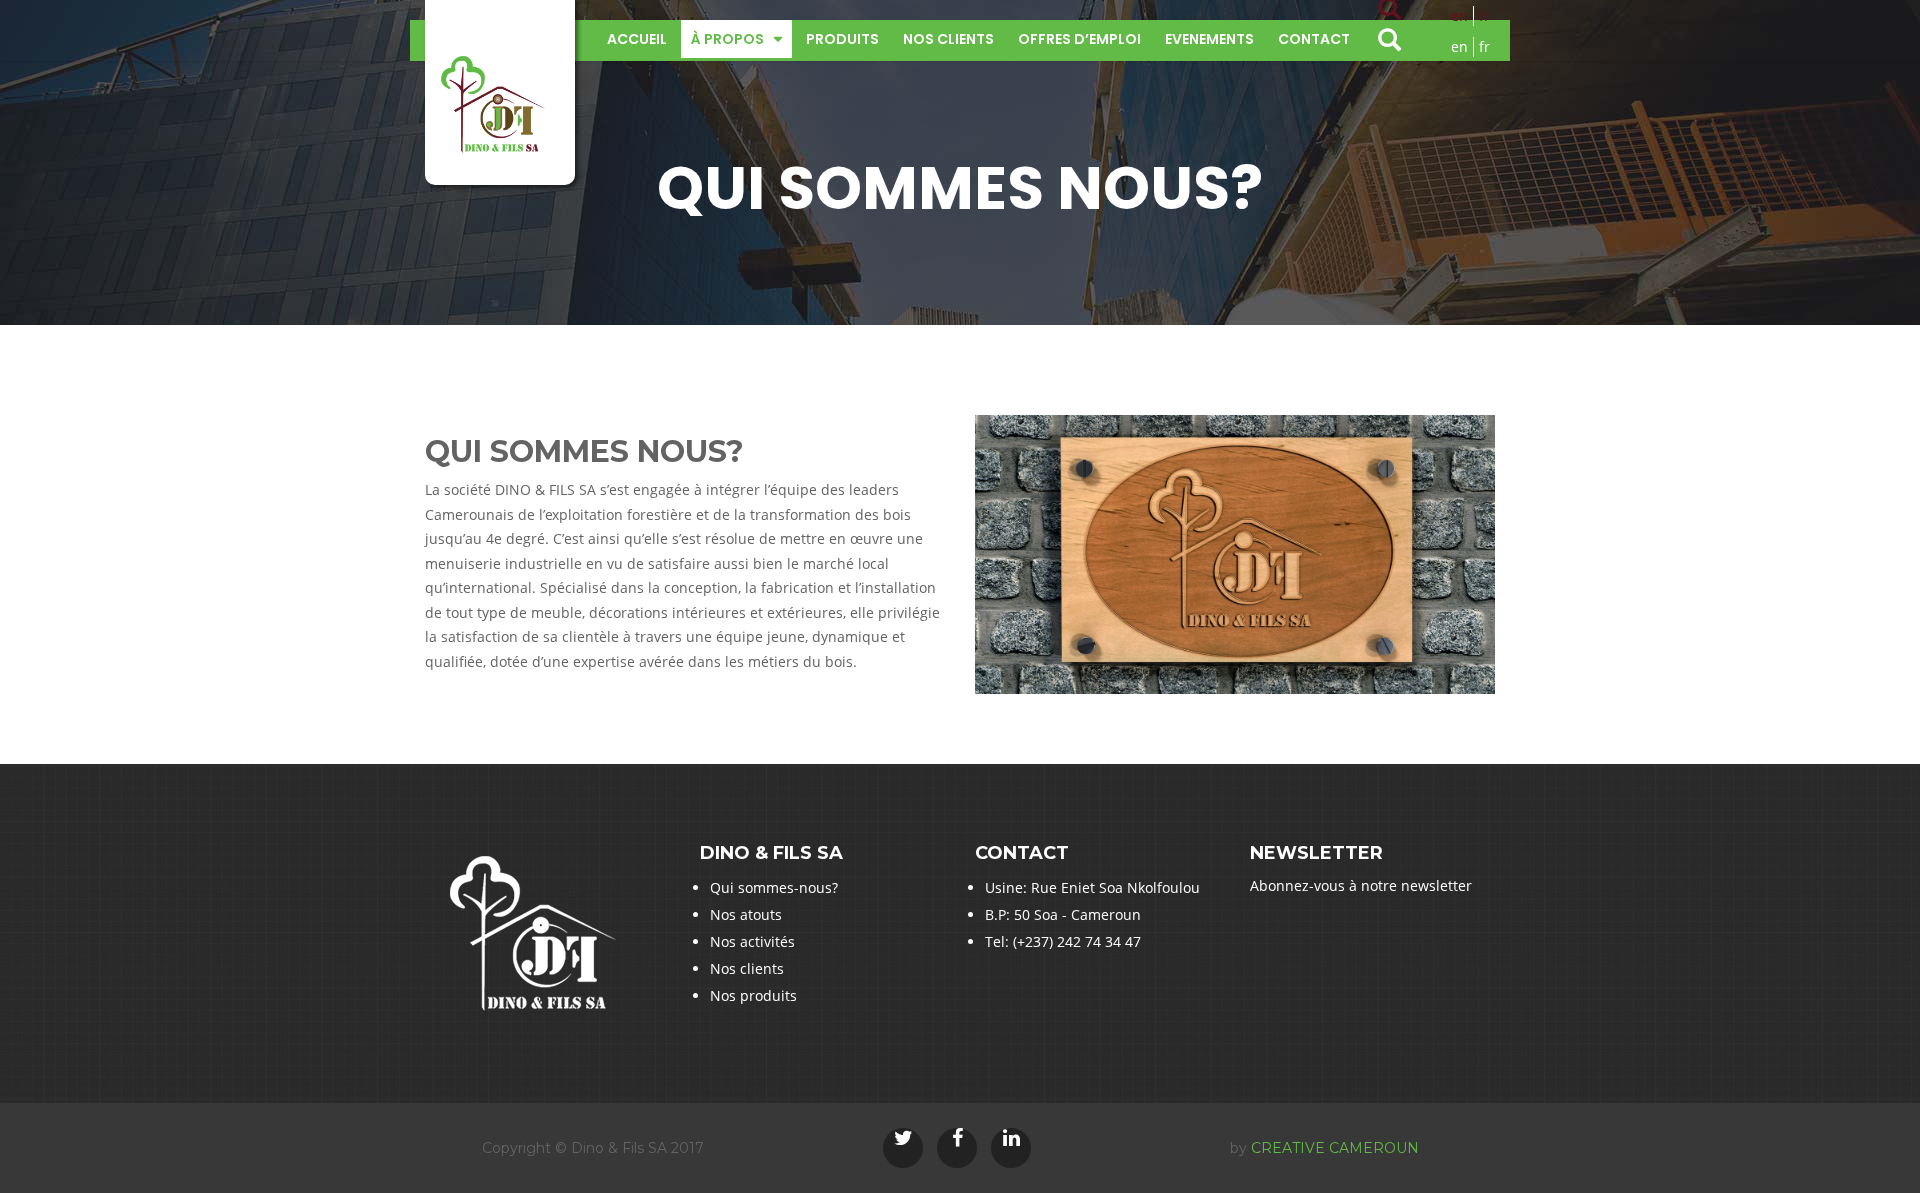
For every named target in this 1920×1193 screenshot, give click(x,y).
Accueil (637, 39)
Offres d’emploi (1079, 39)
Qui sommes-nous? (774, 887)
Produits (842, 39)
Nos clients (948, 39)
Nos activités (752, 941)
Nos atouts (746, 914)
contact (1314, 39)
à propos (727, 39)
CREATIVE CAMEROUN (1335, 1148)
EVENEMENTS (1209, 39)
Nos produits (753, 995)
